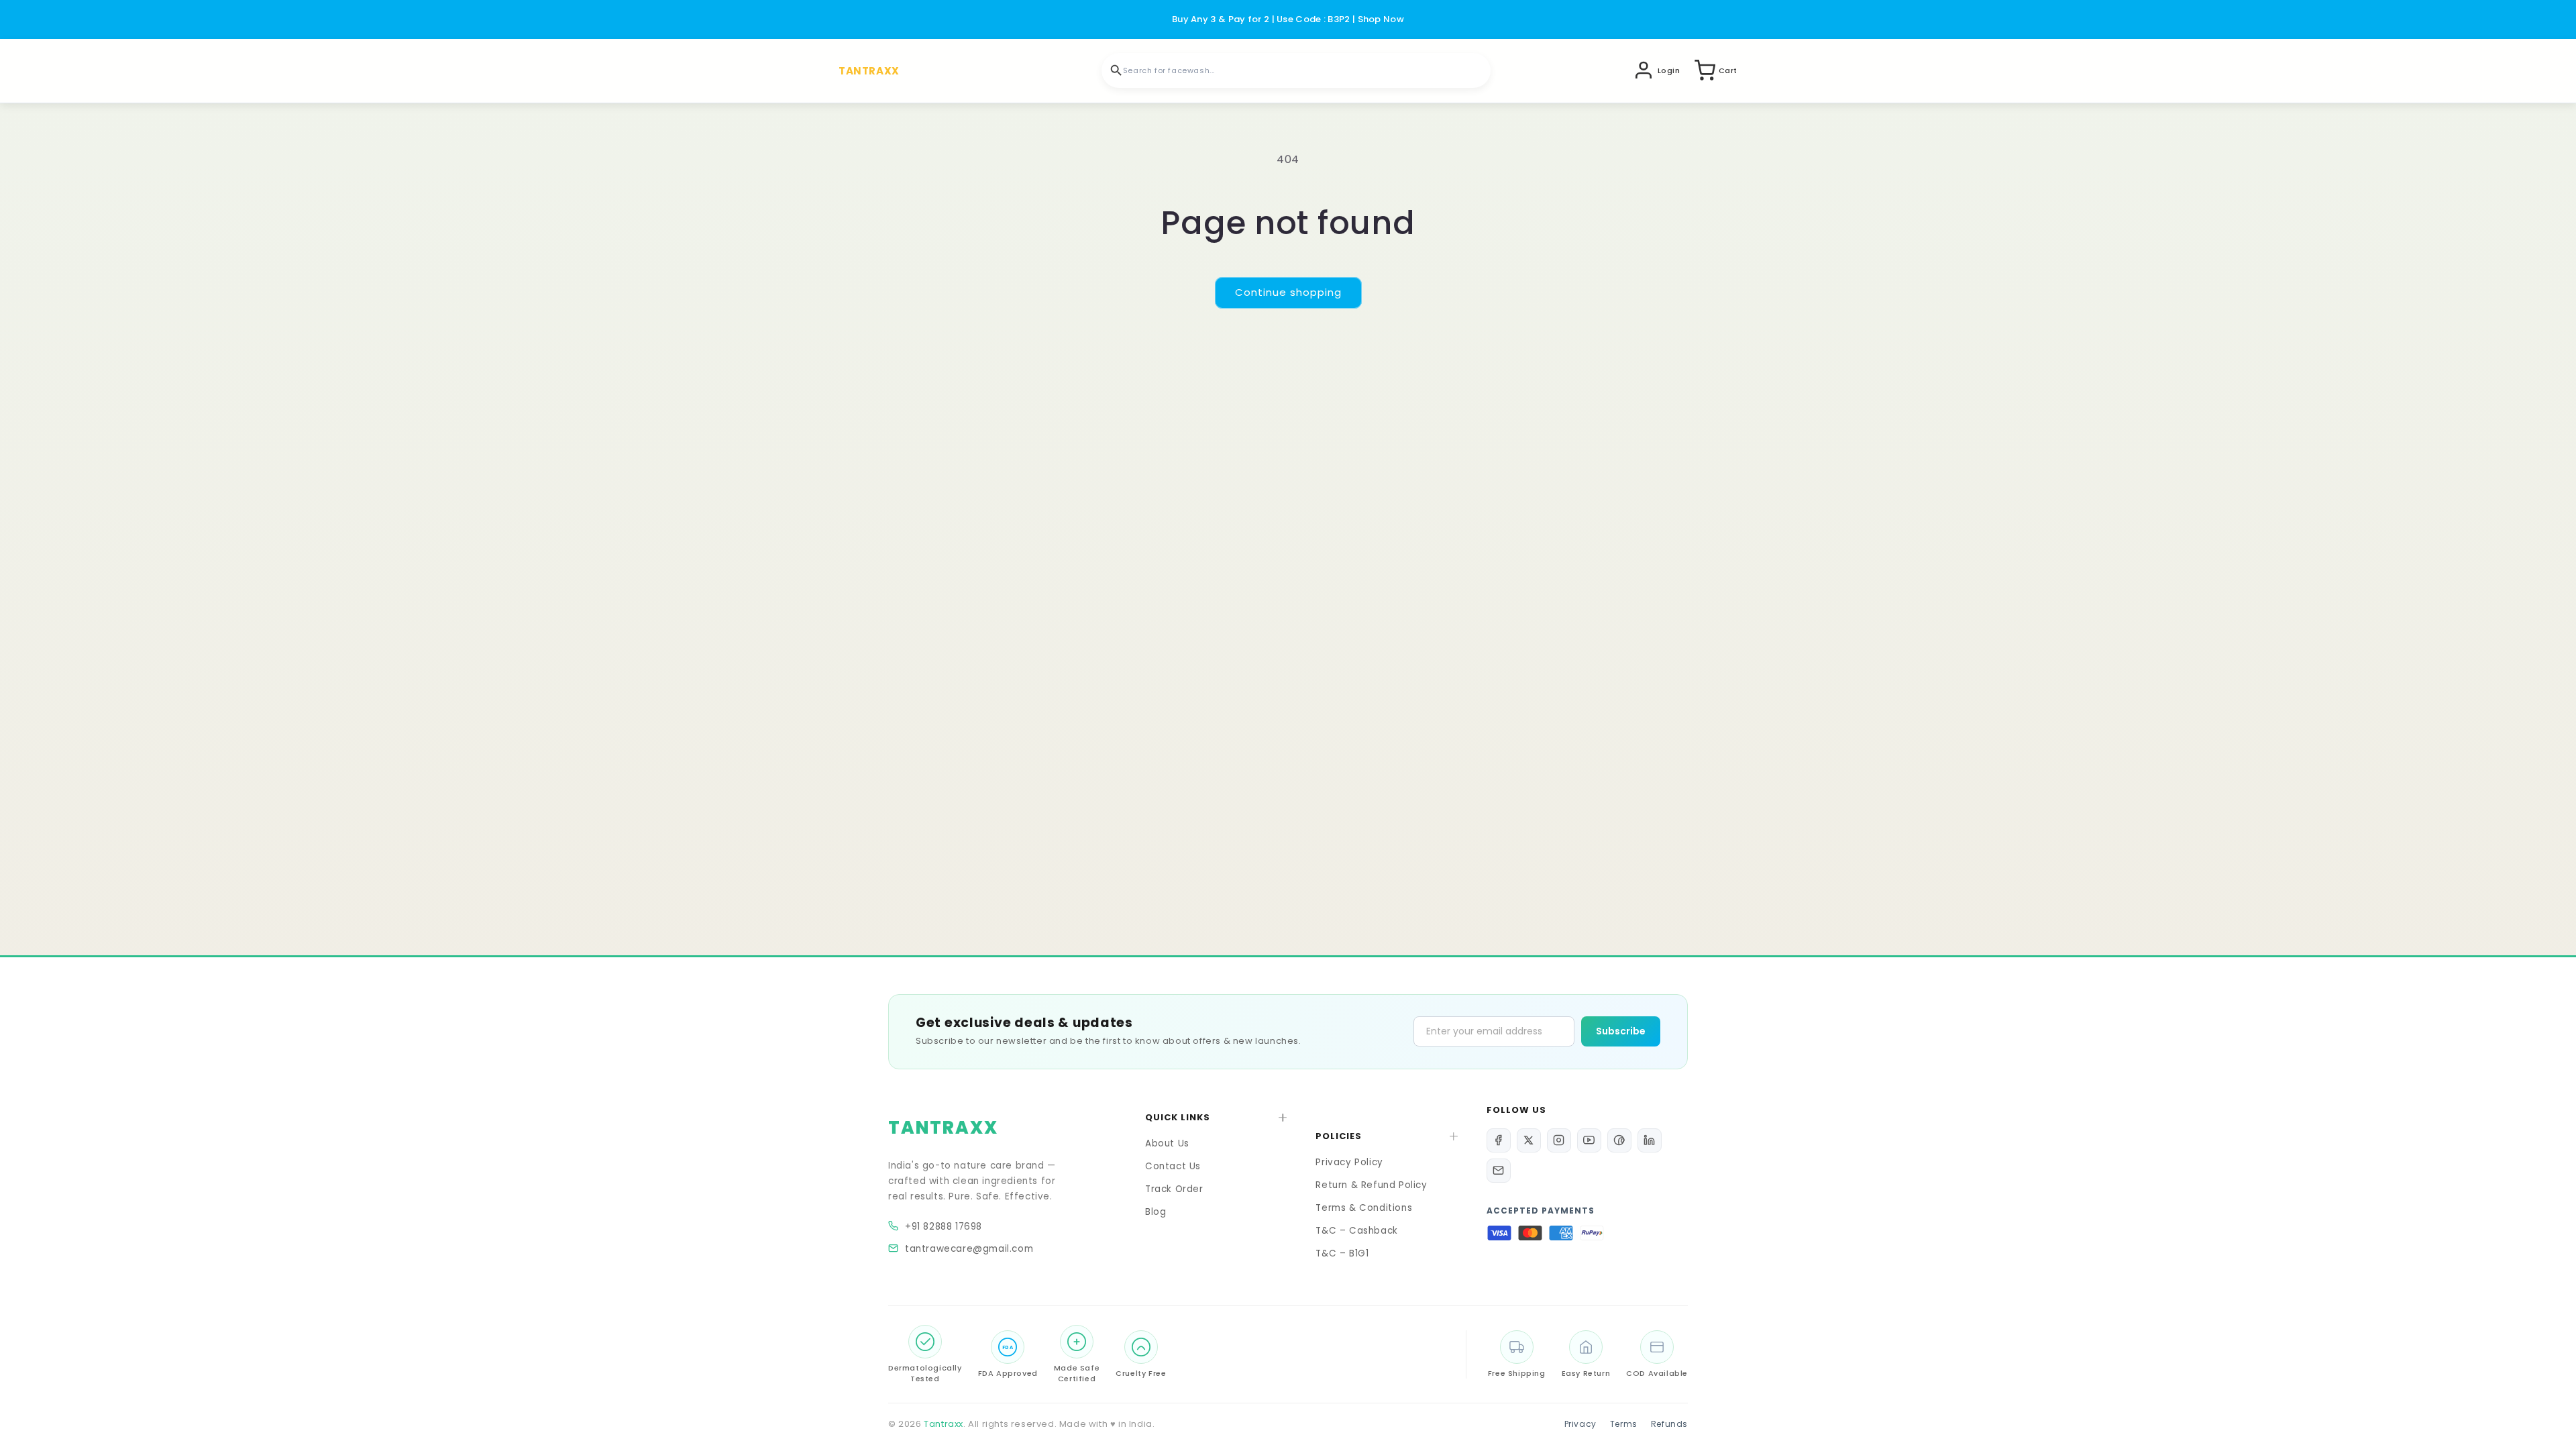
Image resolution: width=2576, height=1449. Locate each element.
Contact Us (1173, 1166)
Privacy (1580, 1424)
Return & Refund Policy (1371, 1185)
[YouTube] (1589, 1140)
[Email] (1499, 1171)
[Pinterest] (1619, 1140)
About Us (1167, 1143)
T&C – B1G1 (1342, 1253)
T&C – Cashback (1356, 1231)
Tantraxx (944, 1424)
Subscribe (1621, 1031)
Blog (1156, 1212)
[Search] (1116, 70)
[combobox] (1296, 70)
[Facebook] (1499, 1140)
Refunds (1669, 1424)
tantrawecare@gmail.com (969, 1249)
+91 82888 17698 (944, 1227)
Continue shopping (1288, 292)
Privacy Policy (1349, 1162)
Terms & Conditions (1364, 1208)
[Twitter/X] (1529, 1140)
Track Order (1174, 1189)
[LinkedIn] (1650, 1140)
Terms (1624, 1424)
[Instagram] (1559, 1140)
